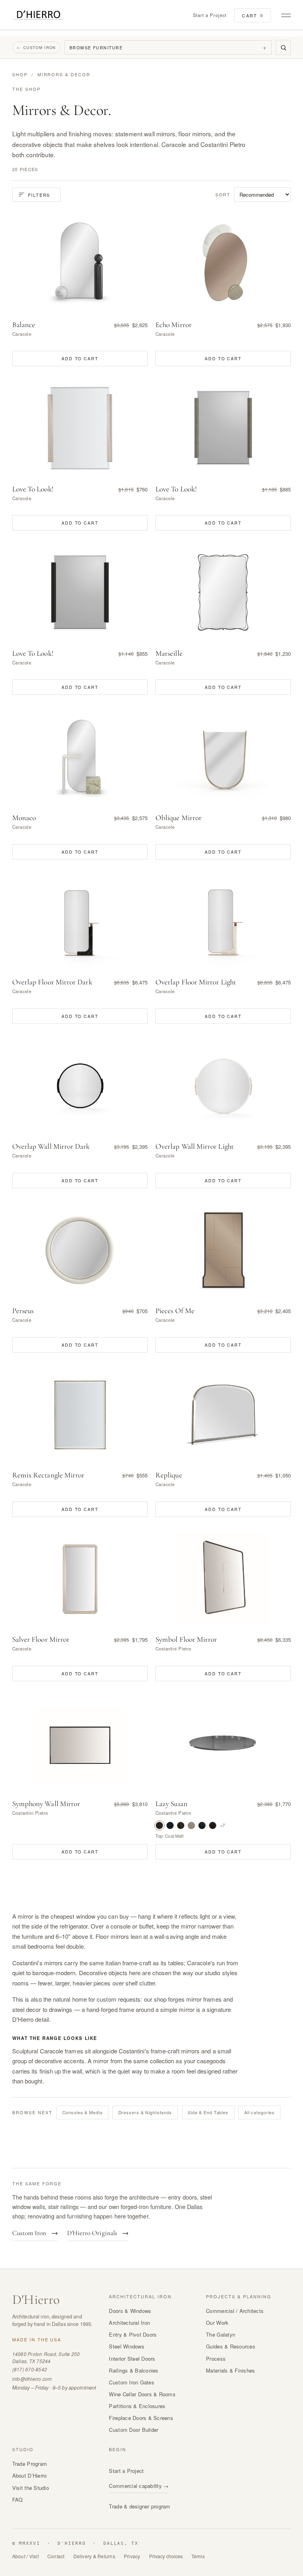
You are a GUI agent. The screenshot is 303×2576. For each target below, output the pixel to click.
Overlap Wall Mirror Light (195, 1146)
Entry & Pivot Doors (133, 2334)
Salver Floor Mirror (41, 1639)
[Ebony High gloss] (181, 1825)
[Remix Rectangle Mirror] (80, 1414)
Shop (20, 74)
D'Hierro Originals (98, 2233)
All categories (259, 2112)
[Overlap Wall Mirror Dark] (80, 1086)
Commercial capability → (139, 2486)
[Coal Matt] (159, 1825)
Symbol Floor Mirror (186, 1639)
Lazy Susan (171, 1804)
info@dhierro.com (32, 2379)
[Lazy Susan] (223, 1743)
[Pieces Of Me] (223, 1250)
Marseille (169, 653)
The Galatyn (221, 2334)
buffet (146, 1926)
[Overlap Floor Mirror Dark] (80, 921)
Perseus (23, 1311)
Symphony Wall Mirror (46, 1804)
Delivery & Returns (94, 2556)
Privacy (132, 2556)
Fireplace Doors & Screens (141, 2418)
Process (216, 2359)
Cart (253, 15)
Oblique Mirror (179, 818)
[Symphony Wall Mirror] (80, 1743)
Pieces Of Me (175, 1311)
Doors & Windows (130, 2311)
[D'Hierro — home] (38, 15)
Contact (56, 2556)
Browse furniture (168, 47)
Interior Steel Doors (132, 2359)
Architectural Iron (129, 2323)
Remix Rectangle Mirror (49, 1475)
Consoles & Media (82, 2112)
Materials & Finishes (230, 2370)
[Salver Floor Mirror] (80, 1579)
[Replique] (223, 1414)
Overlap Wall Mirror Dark (51, 1146)
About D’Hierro (30, 2475)
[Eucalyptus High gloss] (191, 1825)
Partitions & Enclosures (137, 2406)
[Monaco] (80, 757)
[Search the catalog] (283, 47)
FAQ (18, 2500)
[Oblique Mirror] (223, 757)
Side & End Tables (208, 2112)
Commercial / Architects (235, 2311)
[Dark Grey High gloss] (170, 1825)
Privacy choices (166, 2556)
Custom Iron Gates (131, 2382)
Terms (198, 2556)
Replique (169, 1475)
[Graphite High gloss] (202, 1825)
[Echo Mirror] (223, 264)
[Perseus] (80, 1250)
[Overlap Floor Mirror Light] (223, 921)
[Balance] (80, 264)
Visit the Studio (31, 2488)
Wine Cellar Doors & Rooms (142, 2394)
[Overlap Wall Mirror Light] (223, 1086)
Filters (39, 195)
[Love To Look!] (80, 428)
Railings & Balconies (134, 2370)
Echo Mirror (174, 325)
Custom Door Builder (134, 2430)
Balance (24, 325)
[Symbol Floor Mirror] (223, 1579)
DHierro (36, 2300)
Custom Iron (36, 47)
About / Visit (25, 2556)
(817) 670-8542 (30, 2369)
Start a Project (210, 15)
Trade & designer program (139, 2506)
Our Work (217, 2323)
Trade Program (30, 2464)
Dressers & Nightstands (145, 2112)
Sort (223, 194)
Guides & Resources (231, 2346)
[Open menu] (285, 15)
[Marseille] (223, 592)
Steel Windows (126, 2346)
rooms (21, 1983)
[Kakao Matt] (213, 1825)
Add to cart (80, 358)
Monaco (24, 818)
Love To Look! (33, 489)
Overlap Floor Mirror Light (196, 982)
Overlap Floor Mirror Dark (52, 982)
